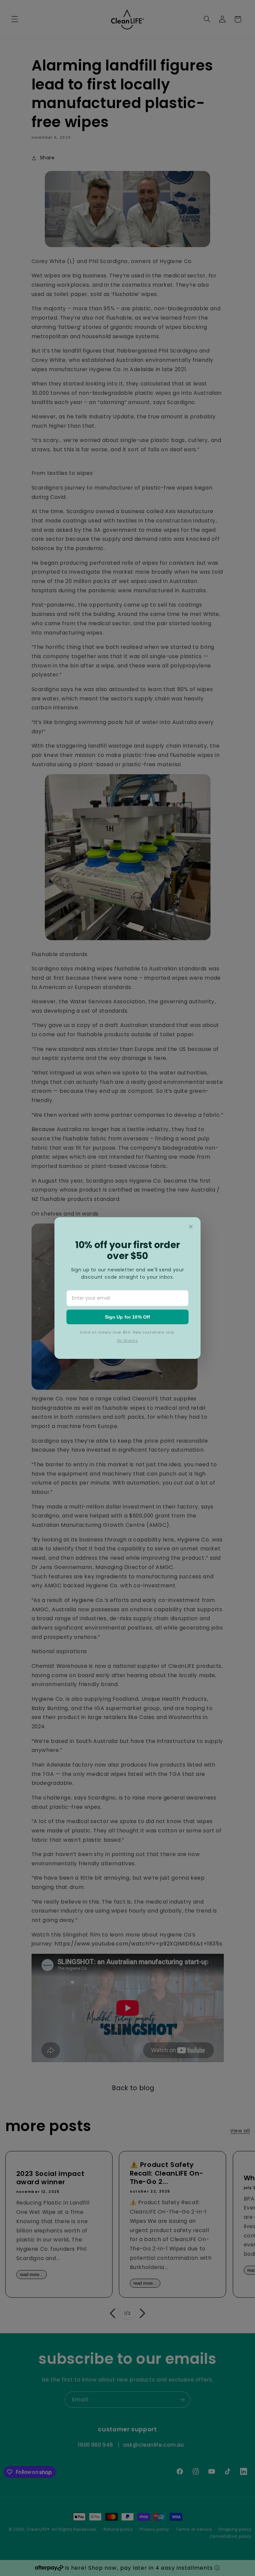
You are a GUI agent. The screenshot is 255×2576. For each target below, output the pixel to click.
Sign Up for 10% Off (128, 1317)
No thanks (128, 1341)
